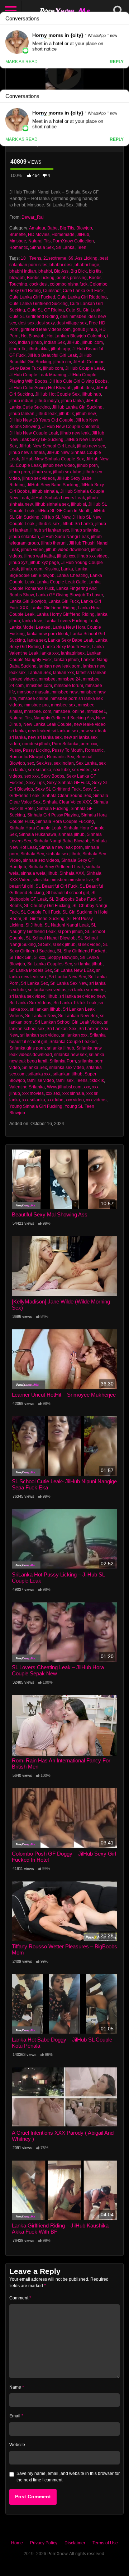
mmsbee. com (38, 711)
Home (17, 2543)
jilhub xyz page (44, 563)
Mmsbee (18, 241)
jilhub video (32, 550)
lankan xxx (63, 673)
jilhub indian (21, 401)
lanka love (32, 621)
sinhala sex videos (41, 860)
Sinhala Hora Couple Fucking (65, 822)
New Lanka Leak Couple (47, 724)
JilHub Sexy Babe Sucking (53, 485)
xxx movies (33, 1093)
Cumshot (52, 291)
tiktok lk (97, 1080)
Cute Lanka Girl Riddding (82, 297)
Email (16, 2416)
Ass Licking (86, 258)
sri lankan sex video (39, 1035)
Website (17, 2445)
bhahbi (45, 271)
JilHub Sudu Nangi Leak (65, 537)
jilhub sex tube (67, 472)
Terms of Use (105, 2543)
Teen (82, 247)
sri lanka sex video (87, 990)
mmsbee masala (33, 692)
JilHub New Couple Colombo (71, 427)
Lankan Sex (39, 673)
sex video (81, 770)
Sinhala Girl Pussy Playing (53, 815)
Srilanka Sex (35, 1068)
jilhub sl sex (48, 524)
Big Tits (67, 228)
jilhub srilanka (85, 530)
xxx (87, 1087)
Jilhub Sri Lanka (77, 524)
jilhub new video (59, 465)
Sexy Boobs (52, 776)
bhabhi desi (61, 265)
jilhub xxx (66, 556)
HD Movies (39, 235)
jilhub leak (47, 414)
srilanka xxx (39, 1074)
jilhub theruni (54, 543)
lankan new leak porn (60, 666)
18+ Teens (31, 258)
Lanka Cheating (72, 575)
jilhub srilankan (24, 537)
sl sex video (89, 945)
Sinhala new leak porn (61, 847)
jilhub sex (42, 472)
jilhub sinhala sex (52, 504)
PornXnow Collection (73, 241)
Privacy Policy (44, 2543)
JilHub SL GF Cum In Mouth (64, 511)
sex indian (64, 763)
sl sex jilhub (64, 945)
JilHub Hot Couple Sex (57, 394)
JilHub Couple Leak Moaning (38, 375)
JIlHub (83, 235)
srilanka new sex (70, 1055)
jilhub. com (32, 569)
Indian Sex (54, 342)
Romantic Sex (61, 757)
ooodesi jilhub (36, 744)
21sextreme (55, 258)
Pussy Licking (36, 750)
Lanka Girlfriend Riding (53, 608)
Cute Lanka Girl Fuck (83, 291)
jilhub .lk (17, 349)
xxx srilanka (34, 1100)
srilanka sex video (67, 1068)
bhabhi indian (23, 271)
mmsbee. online (69, 711)
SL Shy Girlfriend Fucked (81, 951)
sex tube (62, 770)
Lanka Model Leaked (30, 627)
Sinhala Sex (42, 247)
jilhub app (61, 349)
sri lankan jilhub (45, 1009)
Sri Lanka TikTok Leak (75, 1003)
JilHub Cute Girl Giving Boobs (78, 381)
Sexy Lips (35, 783)
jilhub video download (67, 550)
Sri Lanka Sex (34, 983)
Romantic (19, 247)
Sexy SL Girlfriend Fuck (58, 789)
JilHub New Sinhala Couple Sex (52, 459)
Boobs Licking (41, 278)
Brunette (18, 235)
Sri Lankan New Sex (78, 1016)
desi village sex (72, 323)
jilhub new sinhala (27, 452)
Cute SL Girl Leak (83, 310)
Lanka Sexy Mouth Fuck (66, 647)
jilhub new (86, 414)
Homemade (63, 235)
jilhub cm (62, 362)
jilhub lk (66, 414)
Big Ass (61, 271)
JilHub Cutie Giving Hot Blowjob (40, 388)
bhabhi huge (87, 265)
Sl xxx (39, 957)
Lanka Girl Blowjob (28, 601)
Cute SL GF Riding (46, 310)
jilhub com (53, 368)
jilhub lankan (22, 414)
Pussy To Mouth (67, 750)
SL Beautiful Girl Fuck (56, 886)
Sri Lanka (65, 247)
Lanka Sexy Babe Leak (71, 640)
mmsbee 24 (69, 679)
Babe (52, 228)
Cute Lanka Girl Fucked (32, 297)
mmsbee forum (69, 686)
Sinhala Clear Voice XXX (67, 802)
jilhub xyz (18, 563)
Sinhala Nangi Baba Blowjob (61, 841)
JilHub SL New (56, 517)
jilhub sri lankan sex (50, 530)
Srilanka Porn (63, 1061)
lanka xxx (50, 653)
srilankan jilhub (68, 1074)
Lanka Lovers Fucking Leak (71, 621)
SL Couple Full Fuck (40, 912)
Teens (82, 1080)
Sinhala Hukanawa (38, 834)
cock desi (39, 284)
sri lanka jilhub (88, 964)
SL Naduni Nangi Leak (67, 925)
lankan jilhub (66, 660)
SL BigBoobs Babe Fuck (73, 899)
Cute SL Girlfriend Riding (34, 317)
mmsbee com (39, 686)
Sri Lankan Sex (61, 1029)
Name (17, 2387)
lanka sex (37, 640)
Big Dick (79, 271)
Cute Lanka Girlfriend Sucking (39, 304)
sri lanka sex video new (82, 996)
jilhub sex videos (39, 478)
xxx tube (55, 1100)
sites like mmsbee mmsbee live (63, 880)
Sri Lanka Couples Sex (50, 964)
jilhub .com (92, 342)
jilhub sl (78, 504)
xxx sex (53, 1093)
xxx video (75, 1100)
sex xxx (32, 776)
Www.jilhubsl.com (64, 1087)
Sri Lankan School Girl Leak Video (68, 1022)
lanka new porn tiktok (47, 634)
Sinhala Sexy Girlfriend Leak (56, 867)
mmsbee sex (63, 705)
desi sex (26, 323)
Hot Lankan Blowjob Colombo (76, 336)
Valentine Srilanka (27, 1087)
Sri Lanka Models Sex (31, 970)
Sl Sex (44, 945)
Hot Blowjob (33, 336)
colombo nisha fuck (69, 284)
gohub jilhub (85, 329)
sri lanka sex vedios (47, 990)
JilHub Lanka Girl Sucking (77, 407)
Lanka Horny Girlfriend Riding (66, 614)
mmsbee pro (37, 705)
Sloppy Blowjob (63, 957)
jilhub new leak (75, 433)
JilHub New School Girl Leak (47, 446)
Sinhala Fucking (53, 809)
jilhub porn (87, 465)
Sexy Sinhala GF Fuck (68, 783)
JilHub (73, 342)
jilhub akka (38, 349)
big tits (95, 271)
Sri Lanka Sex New (69, 983)
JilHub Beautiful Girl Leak (52, 355)
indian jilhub (30, 342)
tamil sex (65, 1080)
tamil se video (41, 1080)
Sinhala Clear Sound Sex (66, 796)
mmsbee (47, 679)
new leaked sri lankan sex (53, 731)
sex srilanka (40, 770)
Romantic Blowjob (27, 757)
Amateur (37, 228)
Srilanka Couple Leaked (73, 1042)
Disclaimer (75, 2543)
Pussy (15, 750)
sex (31, 763)
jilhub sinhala (45, 491)
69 (71, 258)
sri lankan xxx (74, 1035)
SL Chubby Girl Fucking (47, 906)
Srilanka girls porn (27, 1048)
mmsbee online (33, 698)
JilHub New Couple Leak (34, 433)
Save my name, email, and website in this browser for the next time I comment (68, 2477)
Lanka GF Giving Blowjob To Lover (69, 595)
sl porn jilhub (70, 932)
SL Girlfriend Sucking (44, 919)
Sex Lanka (86, 763)
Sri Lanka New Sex (67, 977)
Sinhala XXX (72, 873)
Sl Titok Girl (20, 957)
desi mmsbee (73, 317)
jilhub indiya (47, 401)
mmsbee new (64, 692)
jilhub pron (20, 472)
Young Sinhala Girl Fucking (36, 1106)
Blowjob (84, 228)
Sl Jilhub (34, 925)
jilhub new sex (91, 446)
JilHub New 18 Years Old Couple (41, 420)
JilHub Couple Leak (85, 368)
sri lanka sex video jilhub (33, 996)
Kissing (52, 569)
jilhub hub (91, 394)
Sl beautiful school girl (68, 893)
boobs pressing (72, 278)
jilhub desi (84, 388)
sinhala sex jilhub (63, 854)
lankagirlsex (73, 653)
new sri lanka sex (45, 737)
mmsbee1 (96, 711)
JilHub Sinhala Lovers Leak (58, 498)
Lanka (67, 569)
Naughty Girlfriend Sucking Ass (64, 718)
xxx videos (96, 1100)
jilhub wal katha (40, 556)
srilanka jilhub (61, 1048)
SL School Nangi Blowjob (51, 938)
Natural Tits (39, 241)
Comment (20, 2298)
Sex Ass (44, 763)
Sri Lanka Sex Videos (30, 1003)
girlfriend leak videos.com (46, 329)
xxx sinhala (73, 1093)
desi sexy (46, 323)
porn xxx (89, 744)
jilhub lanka (73, 401)
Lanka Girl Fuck (64, 601)
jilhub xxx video (92, 556)
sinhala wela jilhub (39, 873)
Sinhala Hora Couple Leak (35, 828)
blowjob (17, 278)
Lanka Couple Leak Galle (61, 582)
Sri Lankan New (40, 1016)
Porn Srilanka (65, 744)
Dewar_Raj (33, 217)
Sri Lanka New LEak (74, 970)
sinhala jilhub (71, 834)
